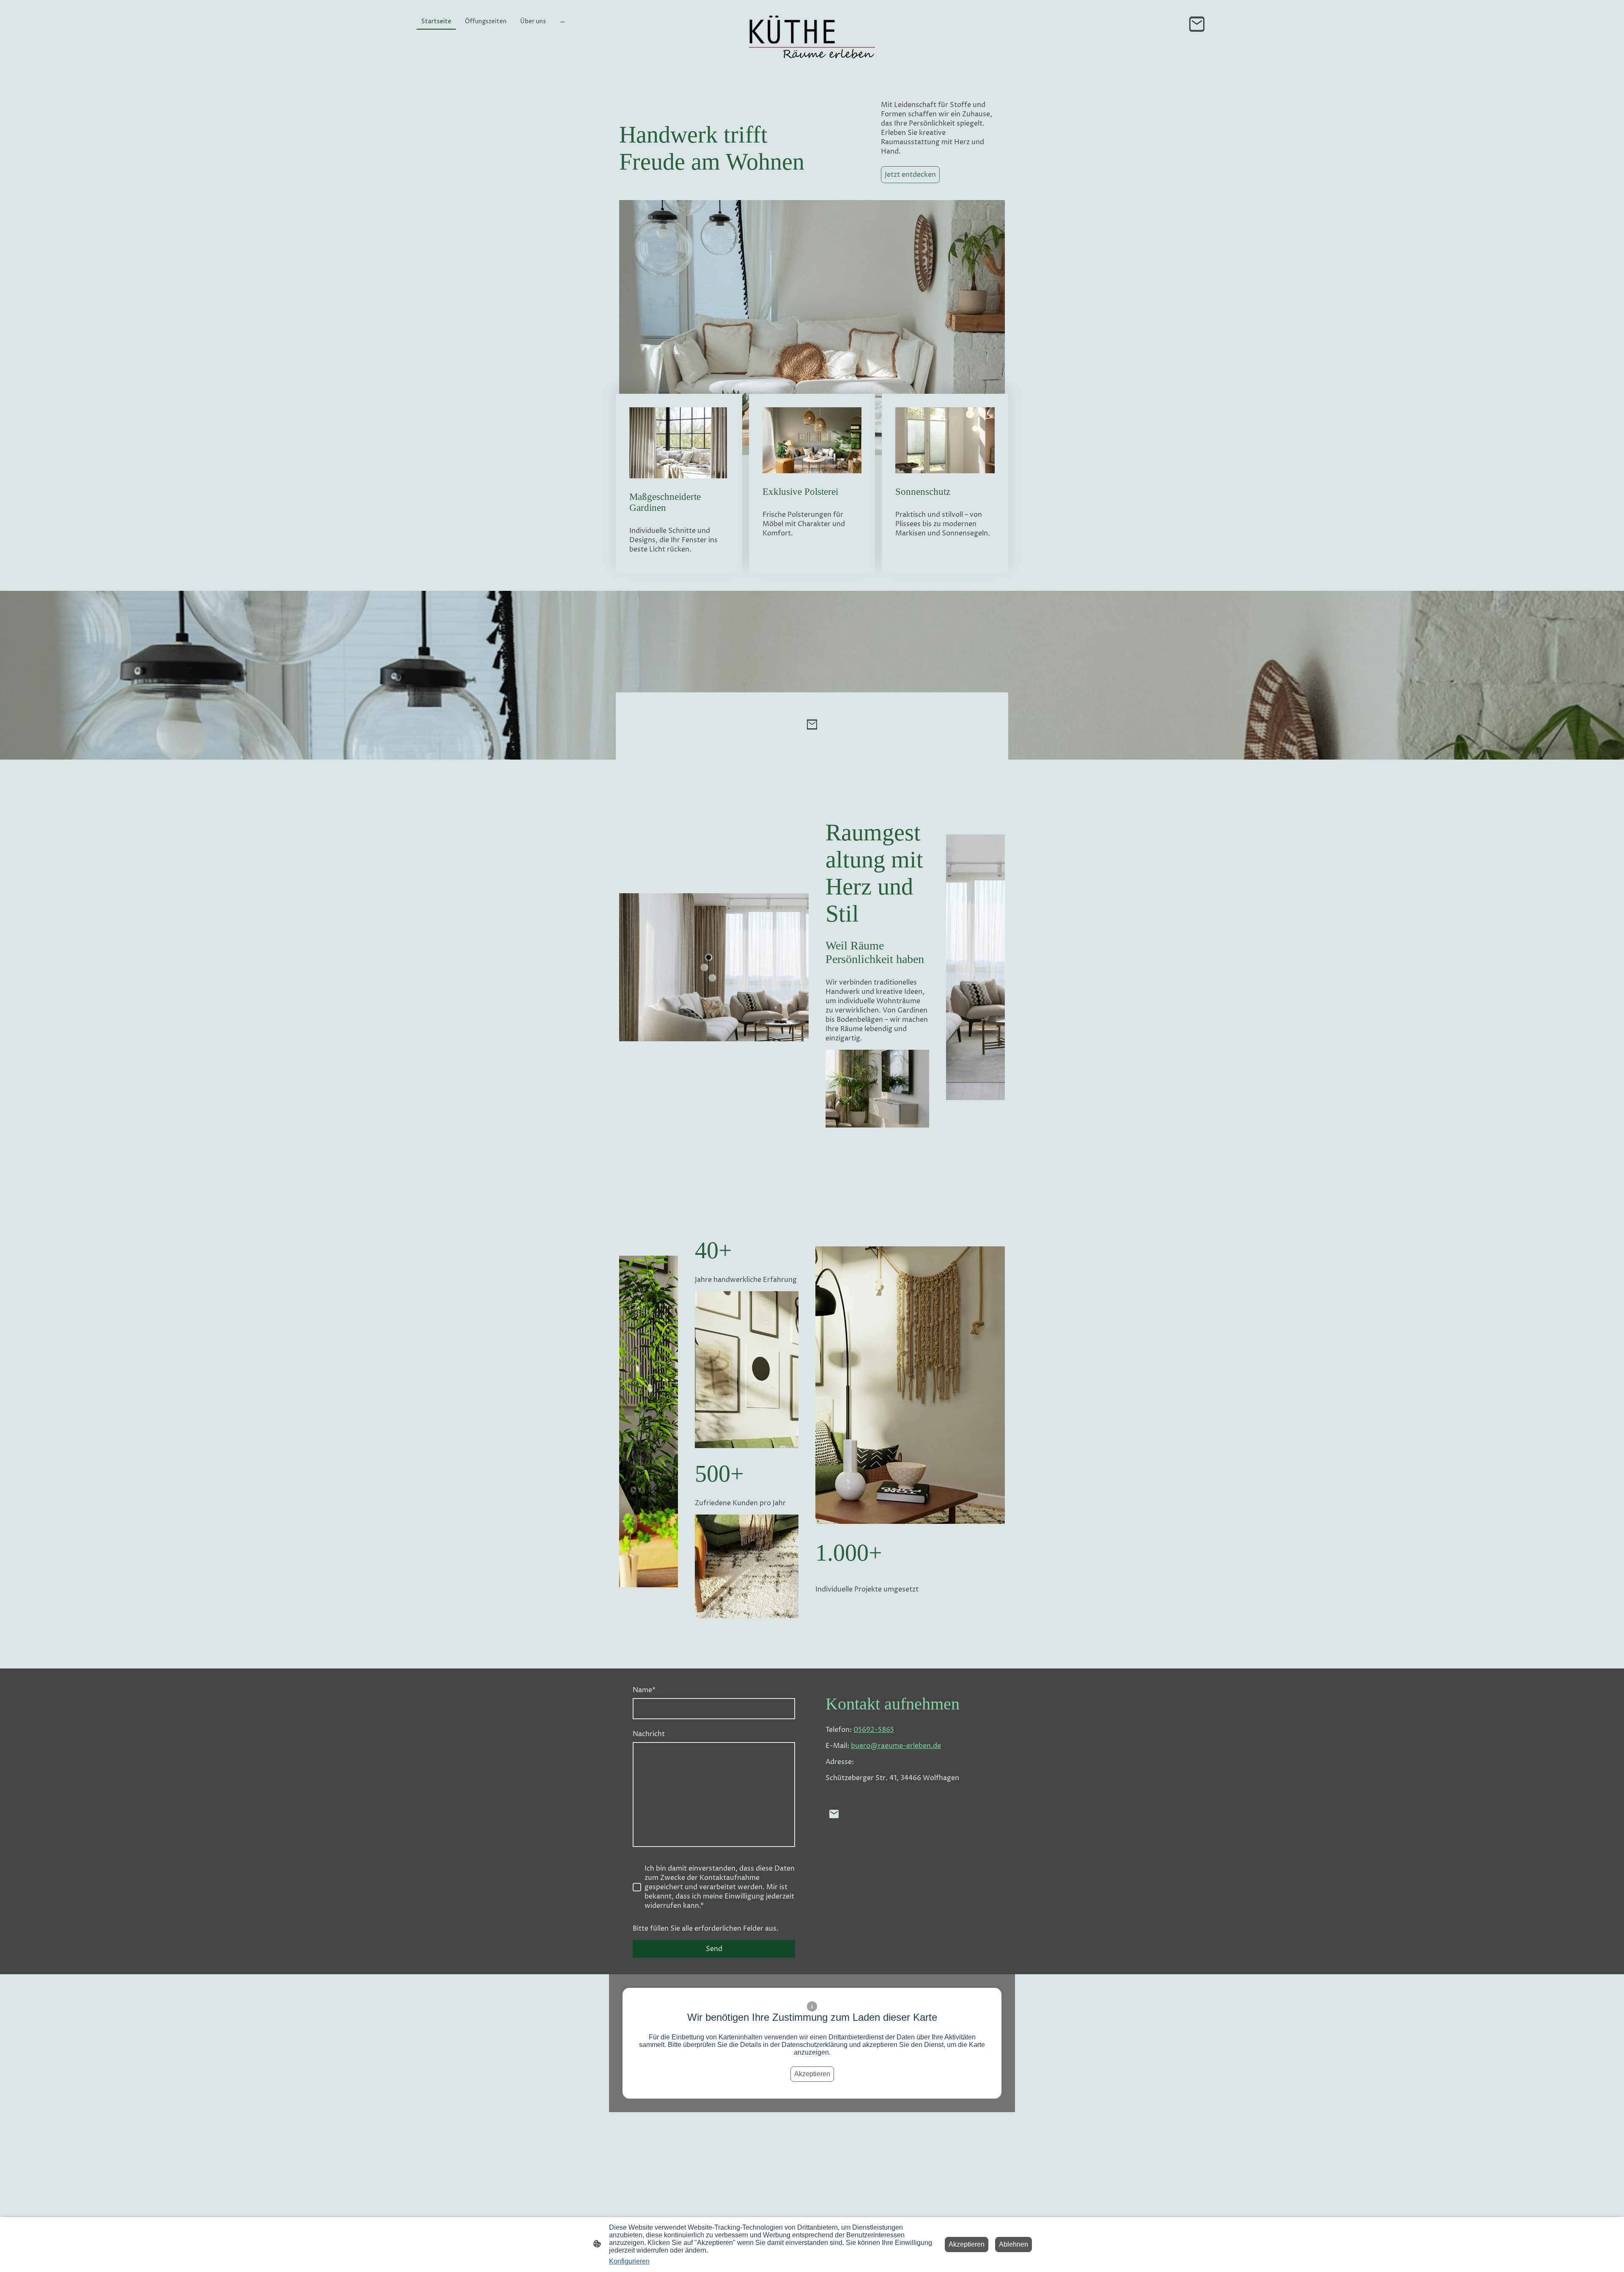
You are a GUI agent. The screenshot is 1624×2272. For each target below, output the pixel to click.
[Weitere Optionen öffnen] (562, 21)
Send (714, 1949)
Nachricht (649, 1734)
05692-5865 (874, 1730)
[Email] (1197, 24)
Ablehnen (1014, 2244)
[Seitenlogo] (812, 43)
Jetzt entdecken (910, 175)
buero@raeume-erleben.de (896, 1746)
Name (644, 1690)
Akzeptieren (812, 2074)
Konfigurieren (629, 2261)
